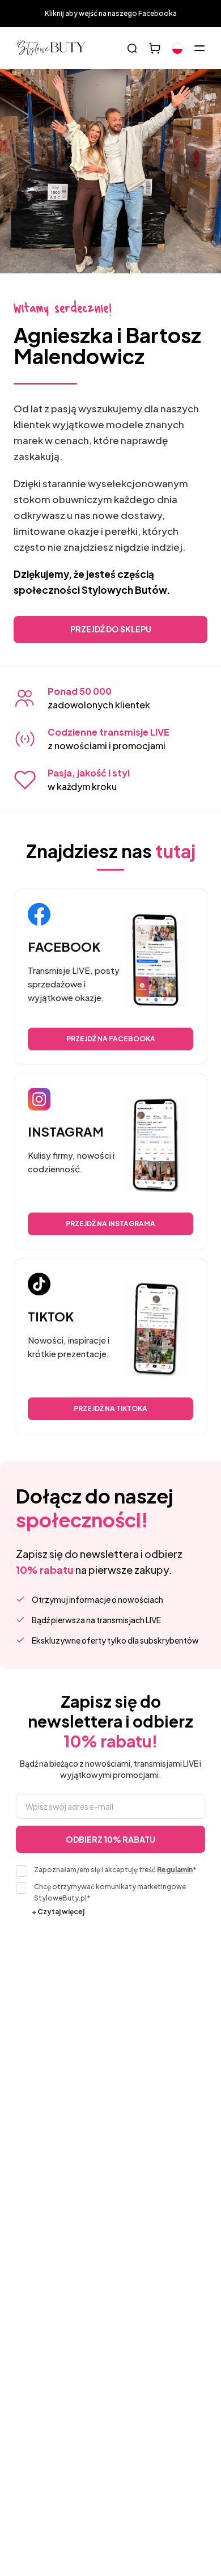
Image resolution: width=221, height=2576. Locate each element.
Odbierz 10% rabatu (110, 1839)
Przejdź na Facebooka (111, 1039)
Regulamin (175, 1870)
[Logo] (51, 48)
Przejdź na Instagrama (110, 1224)
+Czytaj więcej (58, 1912)
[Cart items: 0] (155, 48)
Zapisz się (176, 2076)
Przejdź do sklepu (111, 629)
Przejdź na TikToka (110, 1409)
